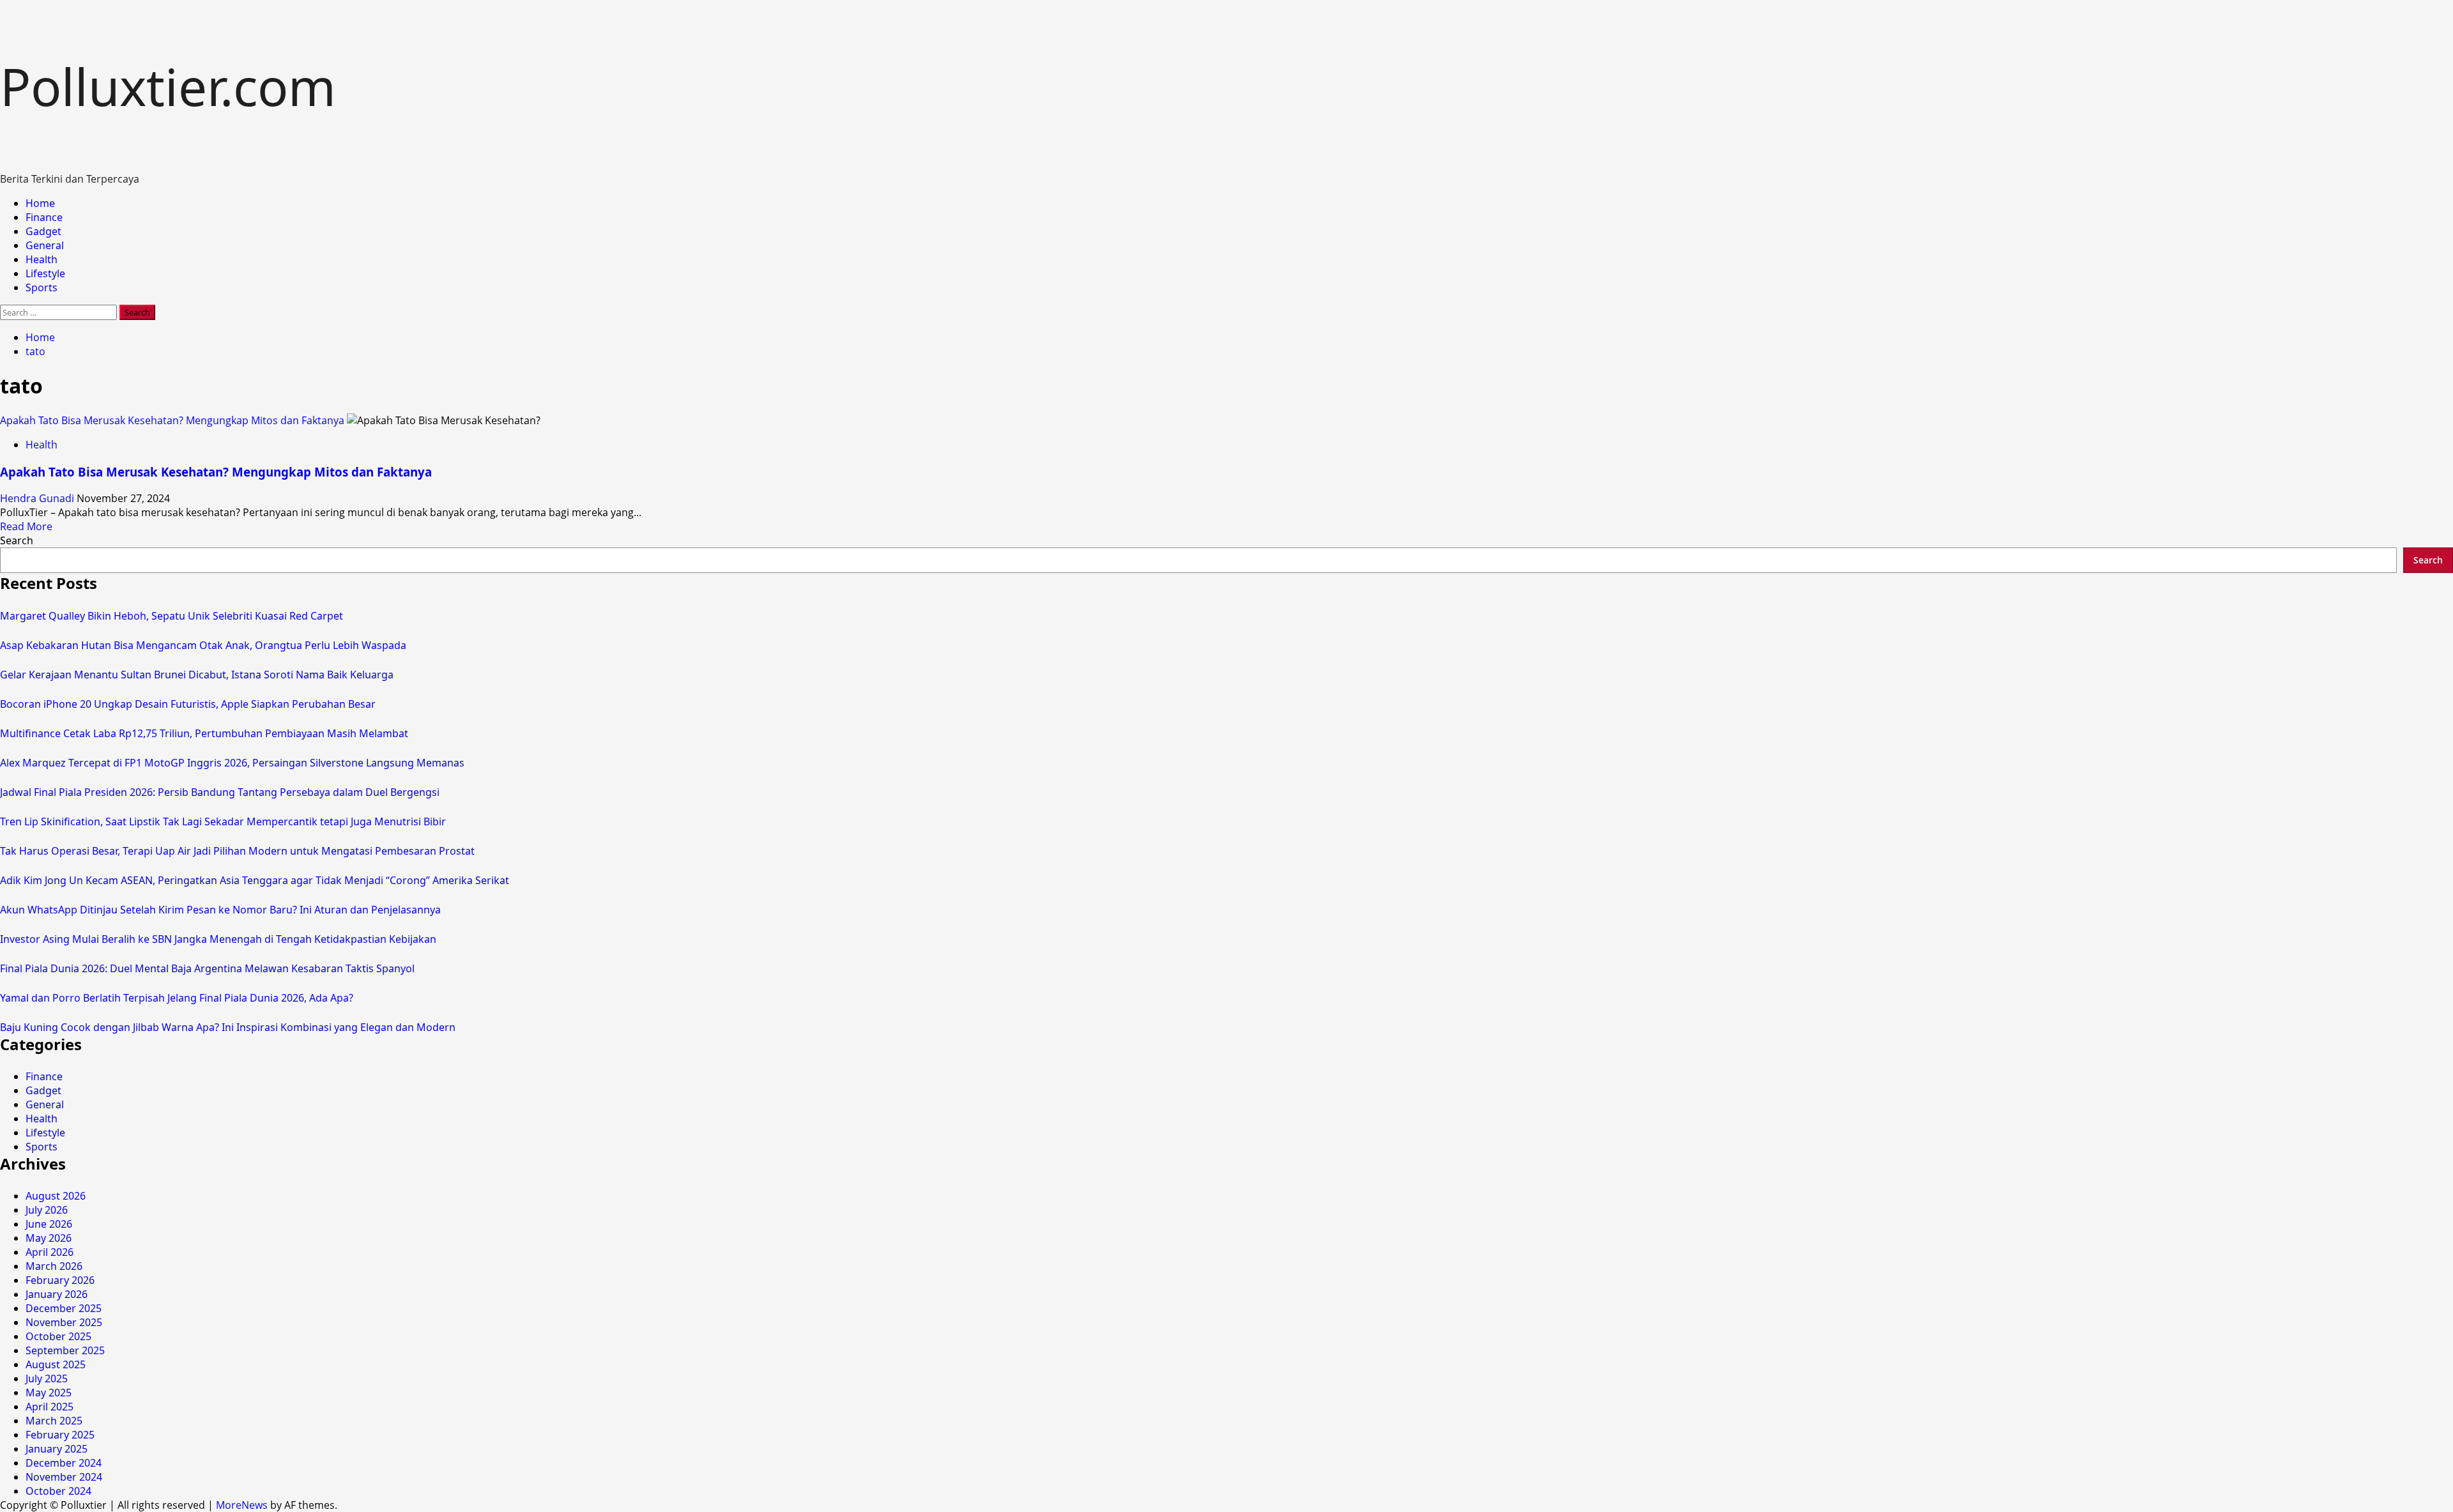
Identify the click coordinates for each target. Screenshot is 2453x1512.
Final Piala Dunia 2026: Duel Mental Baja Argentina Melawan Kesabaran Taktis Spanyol (207, 968)
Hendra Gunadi (38, 498)
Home (40, 203)
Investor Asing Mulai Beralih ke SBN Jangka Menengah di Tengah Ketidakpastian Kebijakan (218, 939)
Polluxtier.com (168, 86)
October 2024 (58, 1491)
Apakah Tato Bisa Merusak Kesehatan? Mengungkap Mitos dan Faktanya (172, 420)
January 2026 (57, 1294)
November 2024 (64, 1477)
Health (42, 259)
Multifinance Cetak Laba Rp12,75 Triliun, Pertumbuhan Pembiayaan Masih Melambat (204, 733)
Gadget (43, 231)
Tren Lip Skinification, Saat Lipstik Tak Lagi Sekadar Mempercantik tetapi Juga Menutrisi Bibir (223, 821)
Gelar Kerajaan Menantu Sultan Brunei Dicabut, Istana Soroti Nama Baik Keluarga (197, 675)
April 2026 (50, 1252)
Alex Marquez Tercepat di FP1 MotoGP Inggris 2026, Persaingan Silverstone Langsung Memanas (232, 763)
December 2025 (64, 1308)
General (45, 245)
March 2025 (54, 1421)
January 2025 (57, 1449)
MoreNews (242, 1505)
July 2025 (47, 1378)
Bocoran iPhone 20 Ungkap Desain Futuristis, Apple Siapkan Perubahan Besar (188, 704)
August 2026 (56, 1196)
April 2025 (50, 1407)
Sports (42, 287)
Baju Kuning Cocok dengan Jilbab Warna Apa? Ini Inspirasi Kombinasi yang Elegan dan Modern (228, 1027)
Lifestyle (45, 273)
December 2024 (64, 1463)
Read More (26, 526)
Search (17, 540)
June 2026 (49, 1224)
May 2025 (49, 1393)
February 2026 (60, 1280)
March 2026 (54, 1266)
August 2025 (56, 1364)
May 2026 (49, 1238)
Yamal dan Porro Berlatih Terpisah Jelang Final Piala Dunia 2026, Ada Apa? (177, 998)
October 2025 (58, 1336)
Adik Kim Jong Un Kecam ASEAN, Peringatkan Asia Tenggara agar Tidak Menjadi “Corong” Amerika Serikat (255, 880)
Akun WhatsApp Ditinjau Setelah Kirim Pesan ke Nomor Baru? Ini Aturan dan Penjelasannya (220, 910)
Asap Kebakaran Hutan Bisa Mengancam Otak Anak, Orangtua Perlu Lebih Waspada (203, 645)
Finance (44, 217)
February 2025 (60, 1435)
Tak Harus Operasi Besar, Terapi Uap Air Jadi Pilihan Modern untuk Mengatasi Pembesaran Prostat (237, 851)
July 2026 (47, 1210)
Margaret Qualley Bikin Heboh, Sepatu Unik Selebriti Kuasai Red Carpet (172, 616)
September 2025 (65, 1350)
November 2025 (64, 1322)
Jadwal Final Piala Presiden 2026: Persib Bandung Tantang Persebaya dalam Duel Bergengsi (220, 792)
